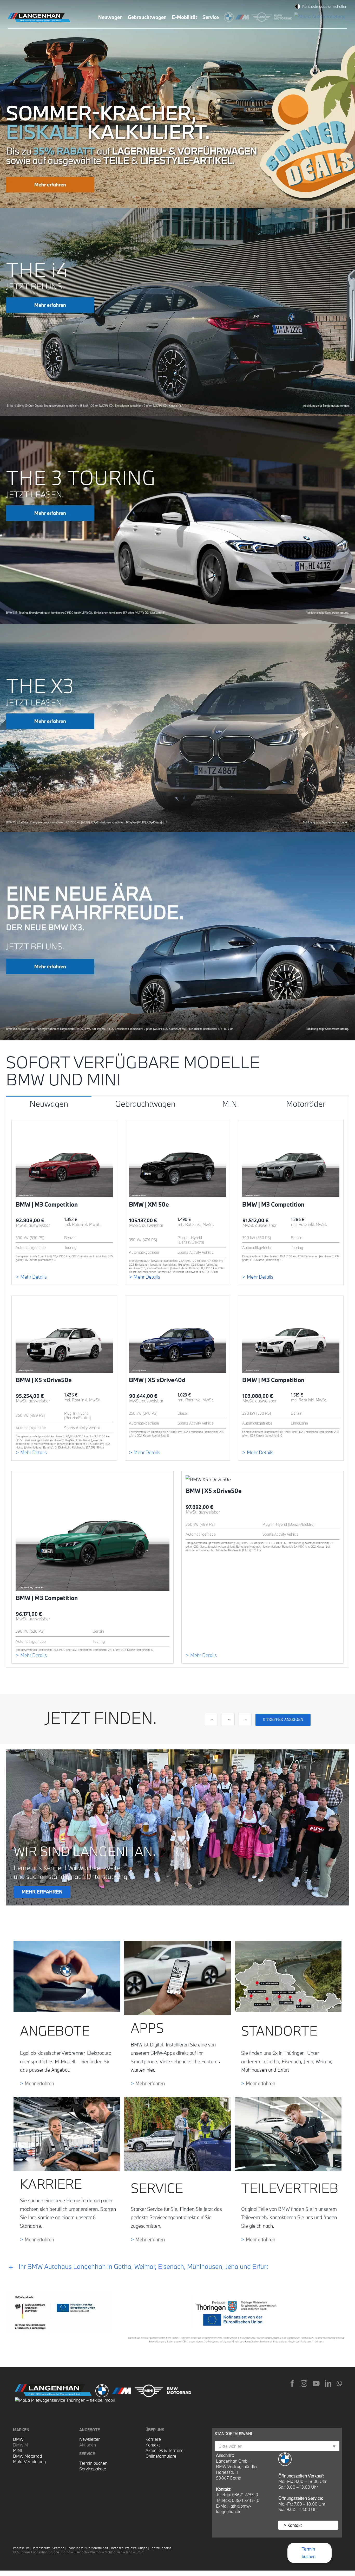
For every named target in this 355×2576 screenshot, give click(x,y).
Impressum (21, 2548)
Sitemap (58, 2548)
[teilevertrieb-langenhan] (288, 2099)
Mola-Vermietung (29, 2461)
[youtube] (316, 2383)
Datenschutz (41, 2548)
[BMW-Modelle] (230, 16)
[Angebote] (67, 1943)
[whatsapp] (339, 2383)
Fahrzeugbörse (161, 2548)
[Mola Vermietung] (321, 16)
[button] (177, 2267)
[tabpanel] (177, 1389)
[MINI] (263, 16)
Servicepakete (93, 2469)
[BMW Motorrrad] (284, 16)
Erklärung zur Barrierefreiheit (87, 2548)
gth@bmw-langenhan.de (234, 2509)
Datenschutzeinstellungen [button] (129, 2548)
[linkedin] (328, 2383)
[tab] (49, 1103)
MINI (17, 2450)
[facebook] (292, 2383)
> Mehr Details (31, 1277)
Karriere (153, 2439)
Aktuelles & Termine (165, 2450)
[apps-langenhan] (178, 1943)
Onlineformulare (161, 2456)
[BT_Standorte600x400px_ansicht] (288, 1943)
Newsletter (90, 2439)
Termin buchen (93, 2463)
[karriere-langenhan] (67, 2099)
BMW (18, 2439)
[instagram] (304, 2383)
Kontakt (153, 2445)
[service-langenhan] (178, 2099)
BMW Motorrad (27, 2456)
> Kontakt (293, 2525)
